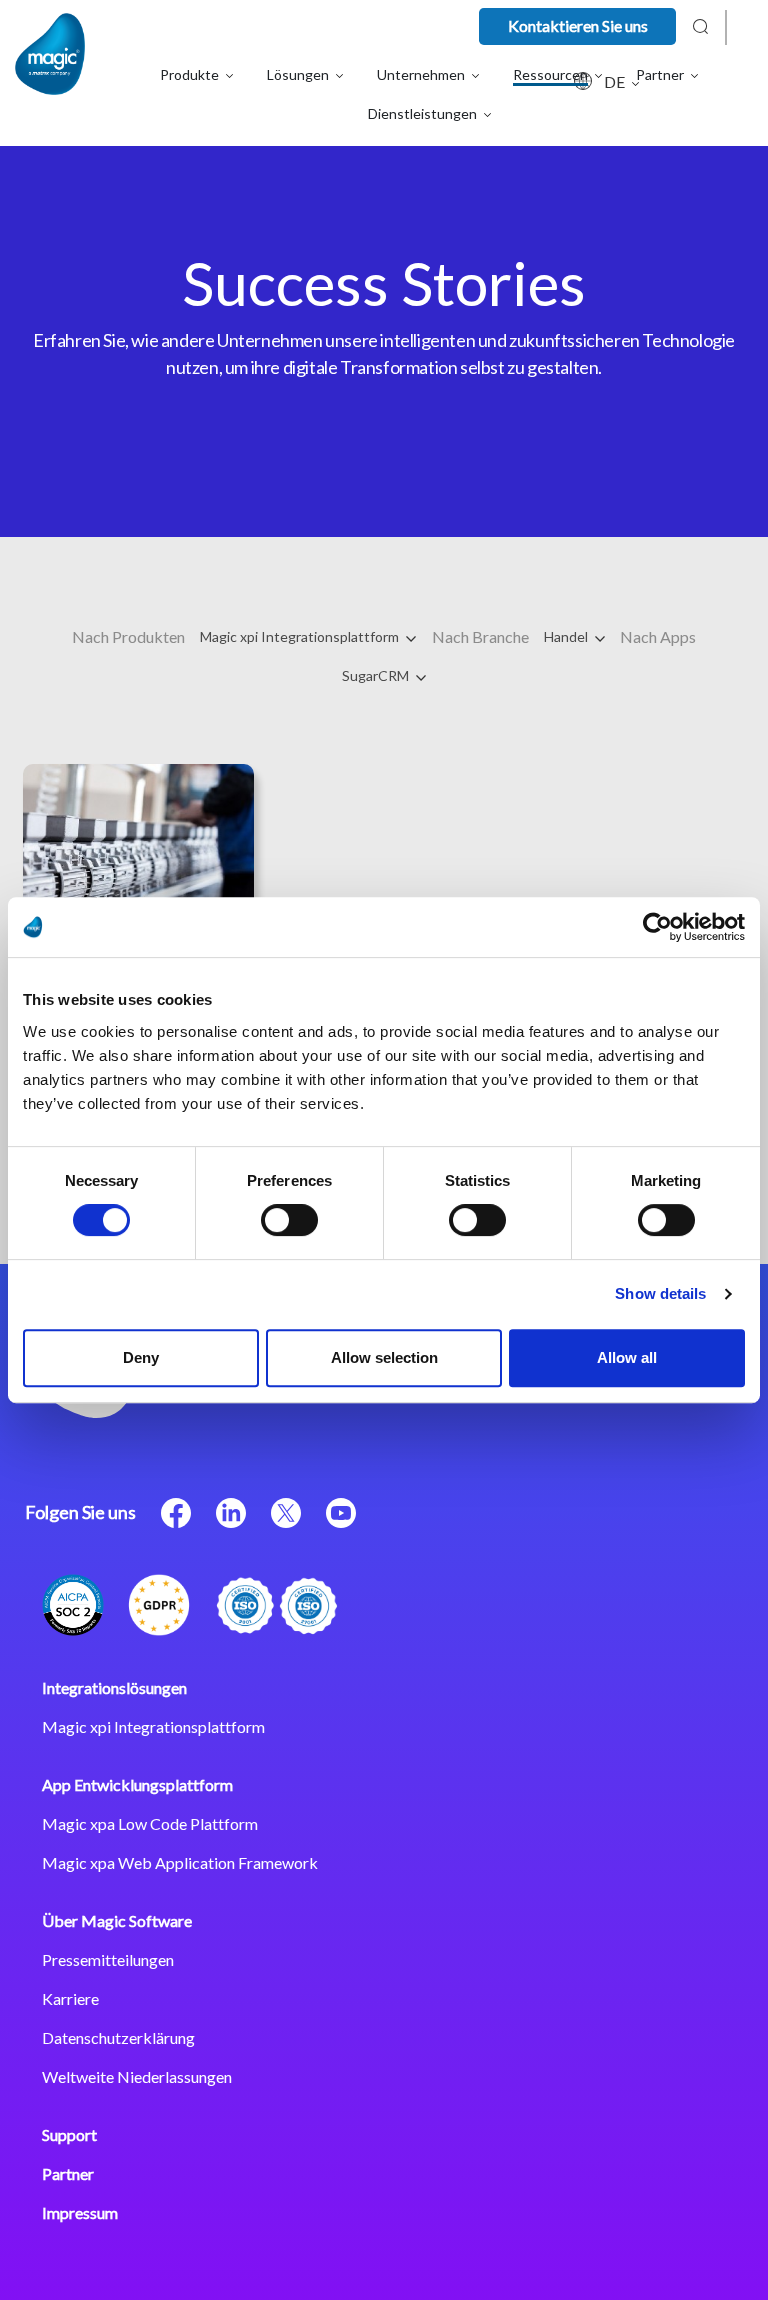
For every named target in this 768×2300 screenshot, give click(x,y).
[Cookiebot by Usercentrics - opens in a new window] (657, 927)
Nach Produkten (128, 636)
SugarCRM (377, 675)
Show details (660, 1293)
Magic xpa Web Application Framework (180, 1862)
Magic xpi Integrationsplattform (301, 636)
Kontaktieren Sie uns (578, 25)
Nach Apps (658, 636)
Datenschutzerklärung (118, 2037)
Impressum (80, 2212)
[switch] (289, 1220)
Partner (68, 2173)
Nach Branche (480, 636)
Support (69, 2134)
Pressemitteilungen (108, 1959)
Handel (567, 636)
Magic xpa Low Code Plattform (150, 1823)
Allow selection (384, 1357)
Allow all (627, 1357)
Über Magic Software (117, 1920)
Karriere (70, 1998)
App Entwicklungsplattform (137, 1784)
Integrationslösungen (114, 1687)
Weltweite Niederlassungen (137, 2076)
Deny (141, 1357)
